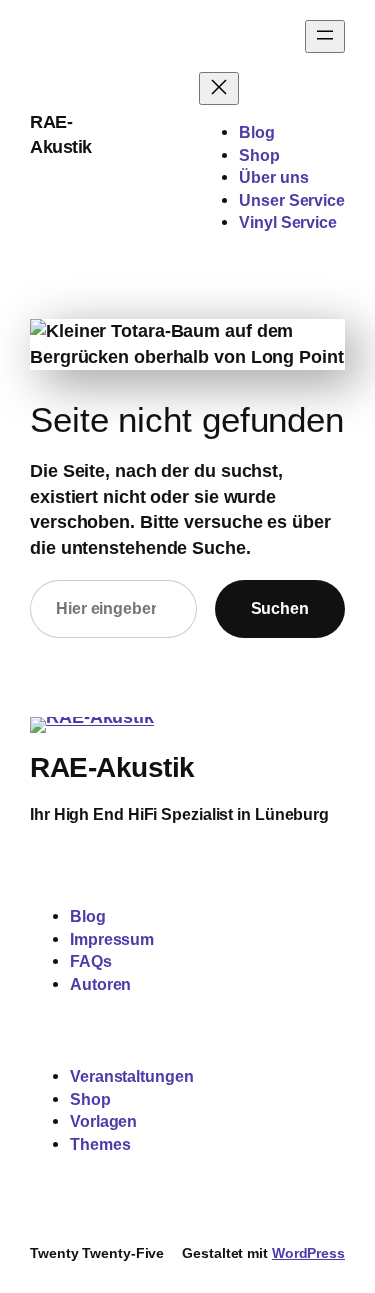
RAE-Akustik (112, 767)
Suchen (280, 608)
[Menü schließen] (219, 88)
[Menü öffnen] (325, 36)
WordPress (308, 1253)
